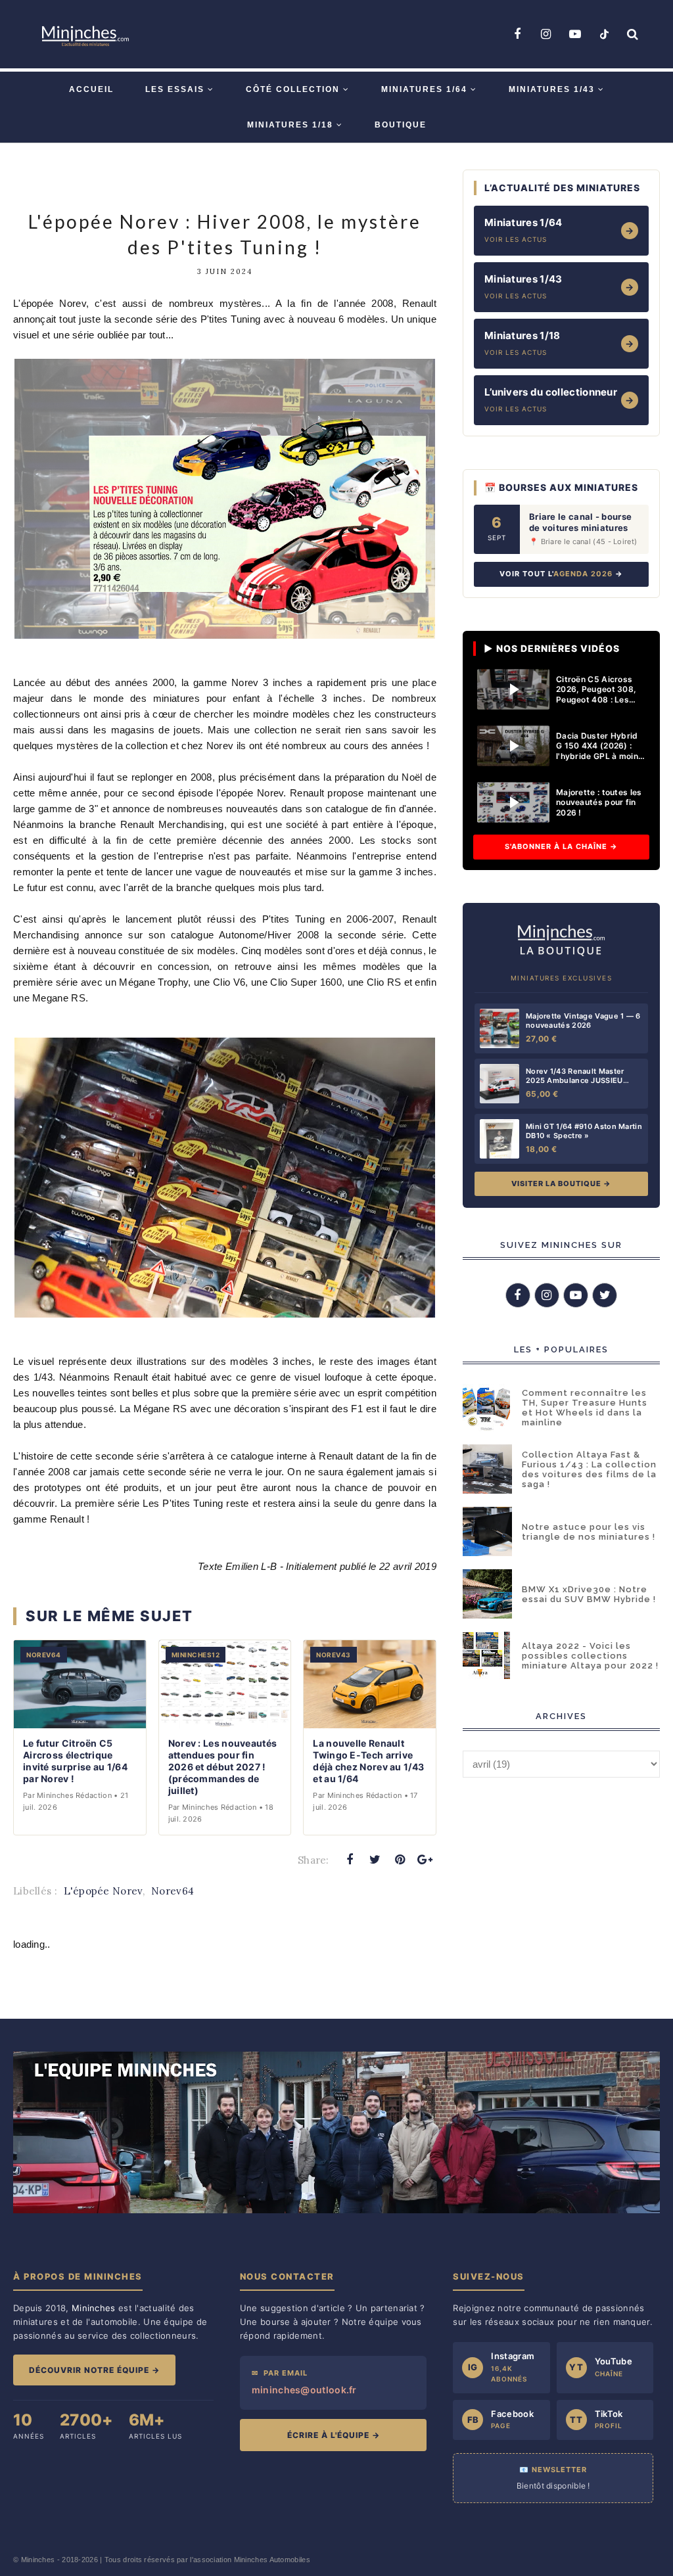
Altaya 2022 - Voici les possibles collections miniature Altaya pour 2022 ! (590, 1656)
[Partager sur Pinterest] (400, 1860)
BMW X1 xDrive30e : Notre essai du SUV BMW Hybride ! (589, 1594)
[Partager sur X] (375, 1860)
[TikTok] (604, 34)
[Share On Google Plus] (425, 1860)
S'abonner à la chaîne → (561, 846)
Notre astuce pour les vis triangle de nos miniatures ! (589, 1532)
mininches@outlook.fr (304, 2390)
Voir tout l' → (561, 574)
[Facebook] (517, 34)
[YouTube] (575, 34)
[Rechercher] (633, 34)
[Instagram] (546, 34)
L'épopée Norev (103, 1891)
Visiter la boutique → (561, 1184)
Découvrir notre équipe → (94, 2370)
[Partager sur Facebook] (350, 1860)
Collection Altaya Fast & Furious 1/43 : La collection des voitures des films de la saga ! (589, 1469)
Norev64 (173, 1891)
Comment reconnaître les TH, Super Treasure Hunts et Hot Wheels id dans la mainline (585, 1408)
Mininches (38, 2560)
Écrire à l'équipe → (334, 2435)
